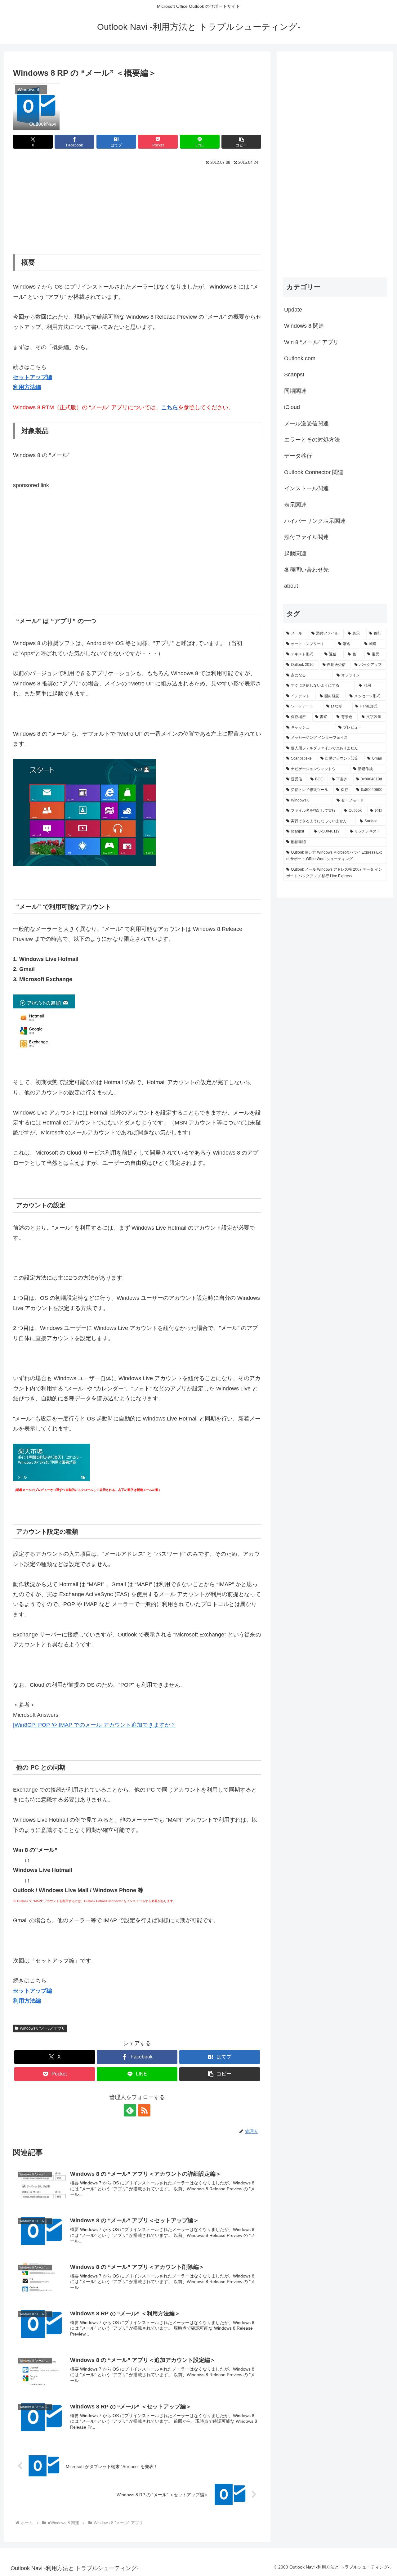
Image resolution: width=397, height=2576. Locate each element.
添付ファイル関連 (306, 537)
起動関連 (295, 554)
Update (293, 310)
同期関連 (295, 391)
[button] (241, 142)
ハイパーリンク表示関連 (315, 521)
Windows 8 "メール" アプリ (42, 2028)
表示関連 (295, 505)
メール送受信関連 (306, 424)
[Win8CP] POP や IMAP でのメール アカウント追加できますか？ (94, 1725)
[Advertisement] (137, 209)
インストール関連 (306, 488)
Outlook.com (300, 358)
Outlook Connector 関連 (314, 472)
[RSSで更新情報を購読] (144, 2110)
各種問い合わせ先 (306, 570)
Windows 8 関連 (304, 326)
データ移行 (298, 456)
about (291, 586)
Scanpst (294, 375)
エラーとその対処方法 (312, 440)
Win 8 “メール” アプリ (311, 342)
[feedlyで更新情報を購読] (130, 2110)
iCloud (292, 407)
